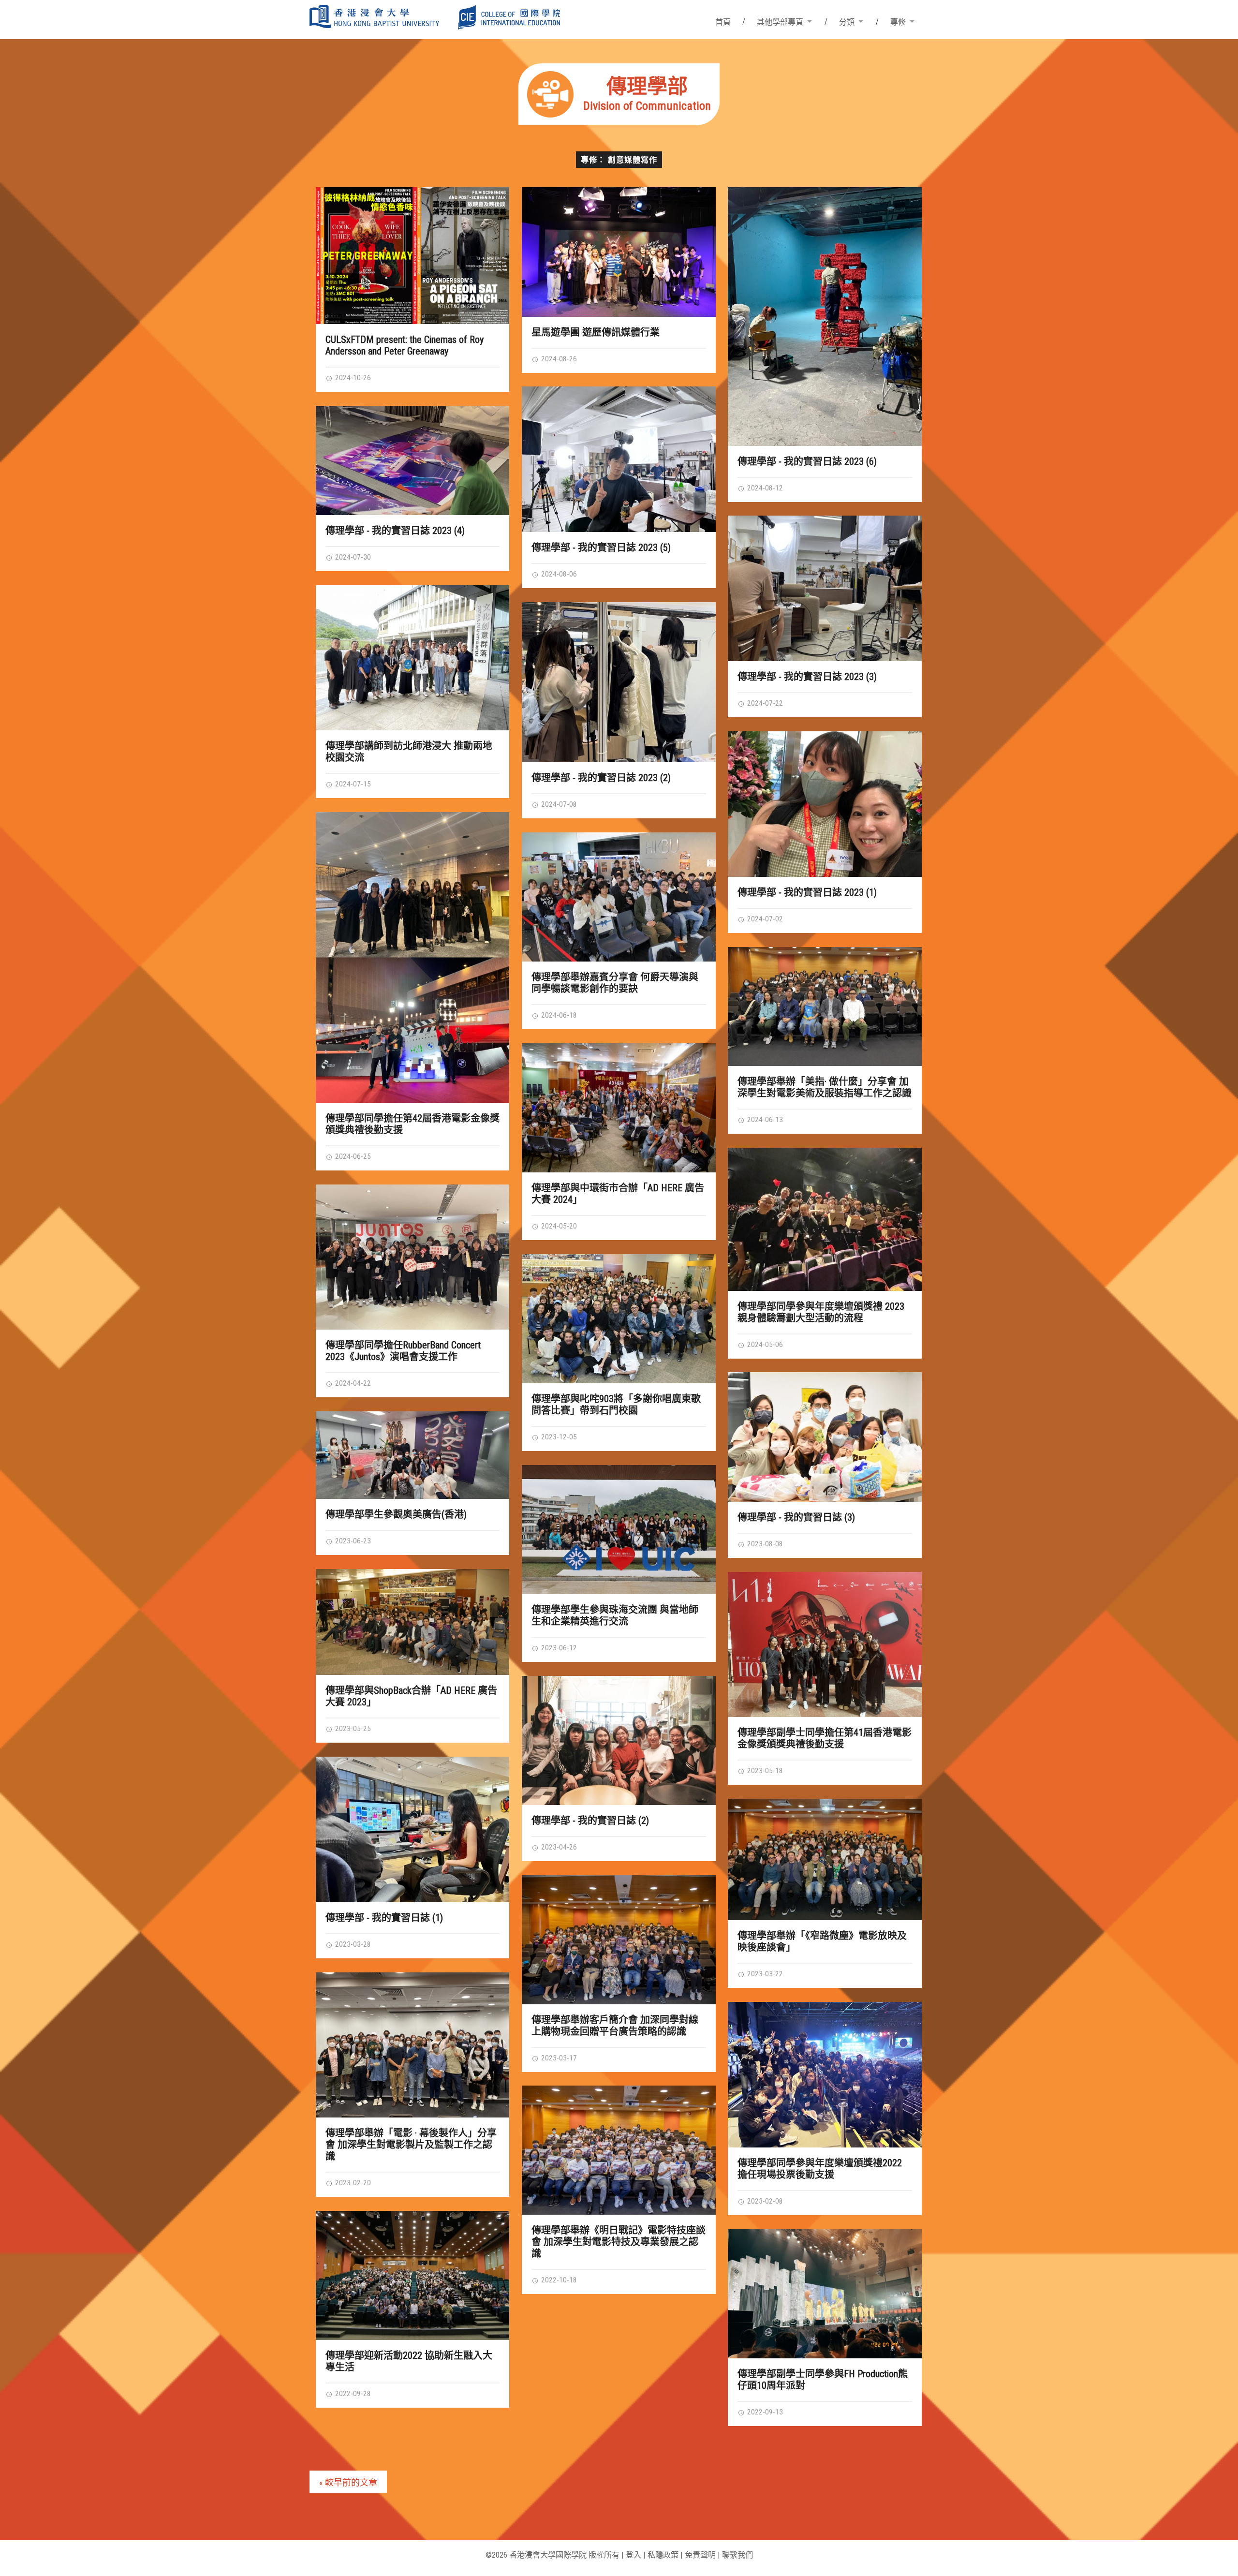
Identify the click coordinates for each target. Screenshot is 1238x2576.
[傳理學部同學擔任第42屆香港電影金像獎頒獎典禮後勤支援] (413, 957)
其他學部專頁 (780, 22)
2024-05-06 (764, 1345)
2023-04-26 (558, 1847)
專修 (898, 22)
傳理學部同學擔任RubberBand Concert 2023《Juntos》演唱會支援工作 (403, 1351)
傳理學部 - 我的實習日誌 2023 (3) (807, 677)
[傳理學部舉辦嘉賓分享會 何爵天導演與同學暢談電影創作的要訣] (619, 897)
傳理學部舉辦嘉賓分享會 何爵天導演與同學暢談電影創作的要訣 (615, 983)
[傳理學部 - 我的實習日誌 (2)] (619, 1740)
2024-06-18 (558, 1015)
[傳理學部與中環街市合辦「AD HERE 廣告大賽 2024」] (619, 1108)
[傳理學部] (619, 122)
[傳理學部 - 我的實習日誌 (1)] (413, 1829)
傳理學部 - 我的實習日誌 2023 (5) (601, 548)
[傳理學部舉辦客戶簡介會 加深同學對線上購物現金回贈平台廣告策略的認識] (619, 1940)
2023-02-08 (764, 2201)
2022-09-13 (764, 2412)
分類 (847, 22)
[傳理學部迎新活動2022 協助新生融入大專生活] (413, 2275)
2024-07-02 (764, 919)
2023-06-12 (558, 1648)
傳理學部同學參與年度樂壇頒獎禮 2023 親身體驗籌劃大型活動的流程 (821, 1312)
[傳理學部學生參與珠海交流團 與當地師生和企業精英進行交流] (619, 1530)
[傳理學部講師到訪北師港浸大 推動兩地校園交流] (413, 658)
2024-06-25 (352, 1156)
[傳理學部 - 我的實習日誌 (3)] (825, 1437)
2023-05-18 (764, 1771)
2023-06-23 (352, 1541)
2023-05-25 (352, 1729)
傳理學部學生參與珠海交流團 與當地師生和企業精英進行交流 (615, 1615)
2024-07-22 (764, 703)
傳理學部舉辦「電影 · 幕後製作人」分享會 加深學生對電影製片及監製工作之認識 (411, 2145)
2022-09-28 (352, 2394)
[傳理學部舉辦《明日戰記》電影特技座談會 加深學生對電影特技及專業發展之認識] (619, 2150)
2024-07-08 (558, 804)
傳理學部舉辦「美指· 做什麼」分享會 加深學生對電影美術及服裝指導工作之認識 (825, 1087)
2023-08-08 (764, 1544)
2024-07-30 (352, 557)
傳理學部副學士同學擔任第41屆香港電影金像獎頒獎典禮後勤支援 (825, 1738)
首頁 (723, 22)
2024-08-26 (558, 359)
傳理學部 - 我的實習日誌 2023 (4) (395, 531)
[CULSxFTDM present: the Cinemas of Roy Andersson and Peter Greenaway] (413, 256)
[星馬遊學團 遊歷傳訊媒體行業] (619, 252)
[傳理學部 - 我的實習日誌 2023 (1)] (825, 804)
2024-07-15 (352, 784)
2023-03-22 (764, 1974)
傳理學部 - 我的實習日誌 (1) (384, 1918)
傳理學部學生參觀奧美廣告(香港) (396, 1514)
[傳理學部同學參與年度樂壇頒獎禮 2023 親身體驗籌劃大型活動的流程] (825, 1219)
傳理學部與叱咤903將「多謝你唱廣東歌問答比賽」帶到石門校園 (616, 1405)
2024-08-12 (764, 488)
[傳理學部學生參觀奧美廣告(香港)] (413, 1455)
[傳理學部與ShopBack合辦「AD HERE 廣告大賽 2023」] (413, 1622)
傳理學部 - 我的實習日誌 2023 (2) (601, 778)
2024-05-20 (558, 1226)
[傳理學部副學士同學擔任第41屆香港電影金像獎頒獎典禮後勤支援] (825, 1644)
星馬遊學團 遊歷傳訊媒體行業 (596, 332)
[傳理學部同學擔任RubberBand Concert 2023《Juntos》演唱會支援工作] (413, 1257)
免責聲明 (700, 2555)
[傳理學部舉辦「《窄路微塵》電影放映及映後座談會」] (825, 1859)
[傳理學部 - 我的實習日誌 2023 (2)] (619, 682)
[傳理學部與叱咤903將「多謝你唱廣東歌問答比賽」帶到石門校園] (619, 1319)
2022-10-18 (558, 2280)
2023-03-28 (352, 1944)
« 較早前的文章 (348, 2482)
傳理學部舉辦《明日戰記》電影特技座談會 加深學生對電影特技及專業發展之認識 (619, 2242)
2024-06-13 (764, 1120)
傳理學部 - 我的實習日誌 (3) (796, 1517)
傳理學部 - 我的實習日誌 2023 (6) (807, 461)
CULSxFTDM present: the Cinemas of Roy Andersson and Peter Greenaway (405, 345)
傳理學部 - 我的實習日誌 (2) (590, 1821)
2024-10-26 (352, 378)
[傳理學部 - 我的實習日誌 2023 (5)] (619, 459)
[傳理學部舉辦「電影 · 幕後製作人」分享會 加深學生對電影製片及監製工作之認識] (413, 2045)
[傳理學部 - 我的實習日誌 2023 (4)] (413, 460)
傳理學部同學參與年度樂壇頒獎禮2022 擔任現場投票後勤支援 (820, 2169)
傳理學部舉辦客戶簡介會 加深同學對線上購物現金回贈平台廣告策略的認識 (615, 2026)
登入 (634, 2555)
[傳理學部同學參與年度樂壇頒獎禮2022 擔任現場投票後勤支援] (825, 2074)
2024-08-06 (558, 574)
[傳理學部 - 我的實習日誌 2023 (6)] (825, 316)
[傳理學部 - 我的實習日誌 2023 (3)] (825, 588)
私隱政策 (663, 2555)
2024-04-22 (352, 1383)
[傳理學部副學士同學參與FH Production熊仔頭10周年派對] (825, 2293)
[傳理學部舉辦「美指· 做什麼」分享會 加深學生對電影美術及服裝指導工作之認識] (825, 1007)
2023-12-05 (558, 1437)
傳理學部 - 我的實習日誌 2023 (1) (807, 892)
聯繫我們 (737, 2555)
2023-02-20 (352, 2183)
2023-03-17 (558, 2058)
